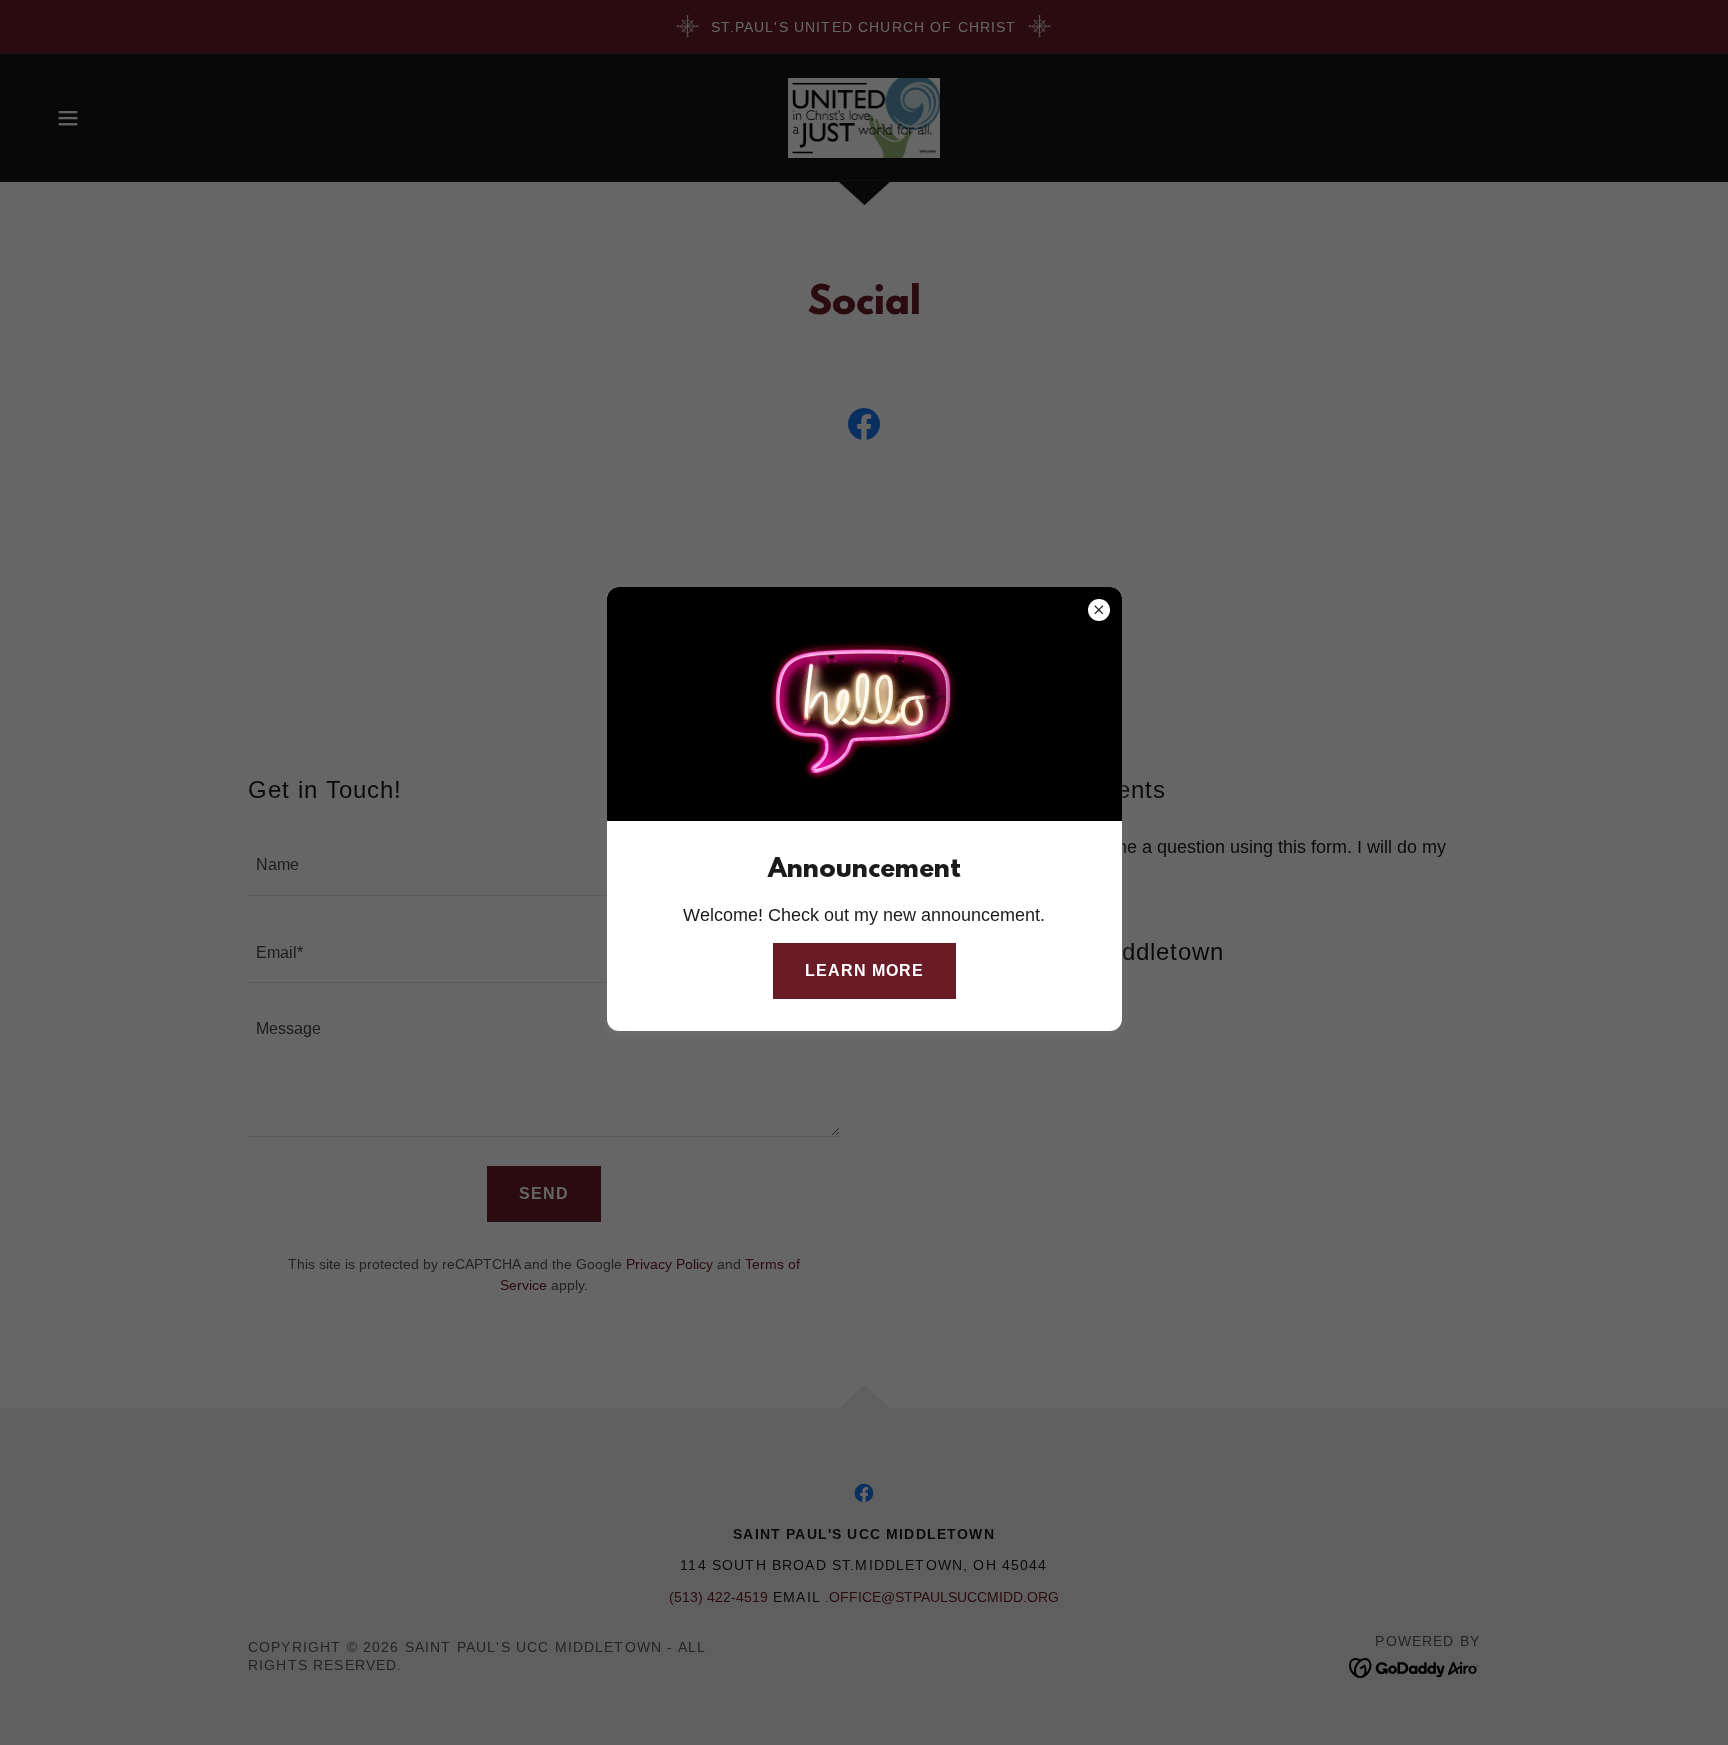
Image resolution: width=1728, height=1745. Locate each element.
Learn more (864, 970)
